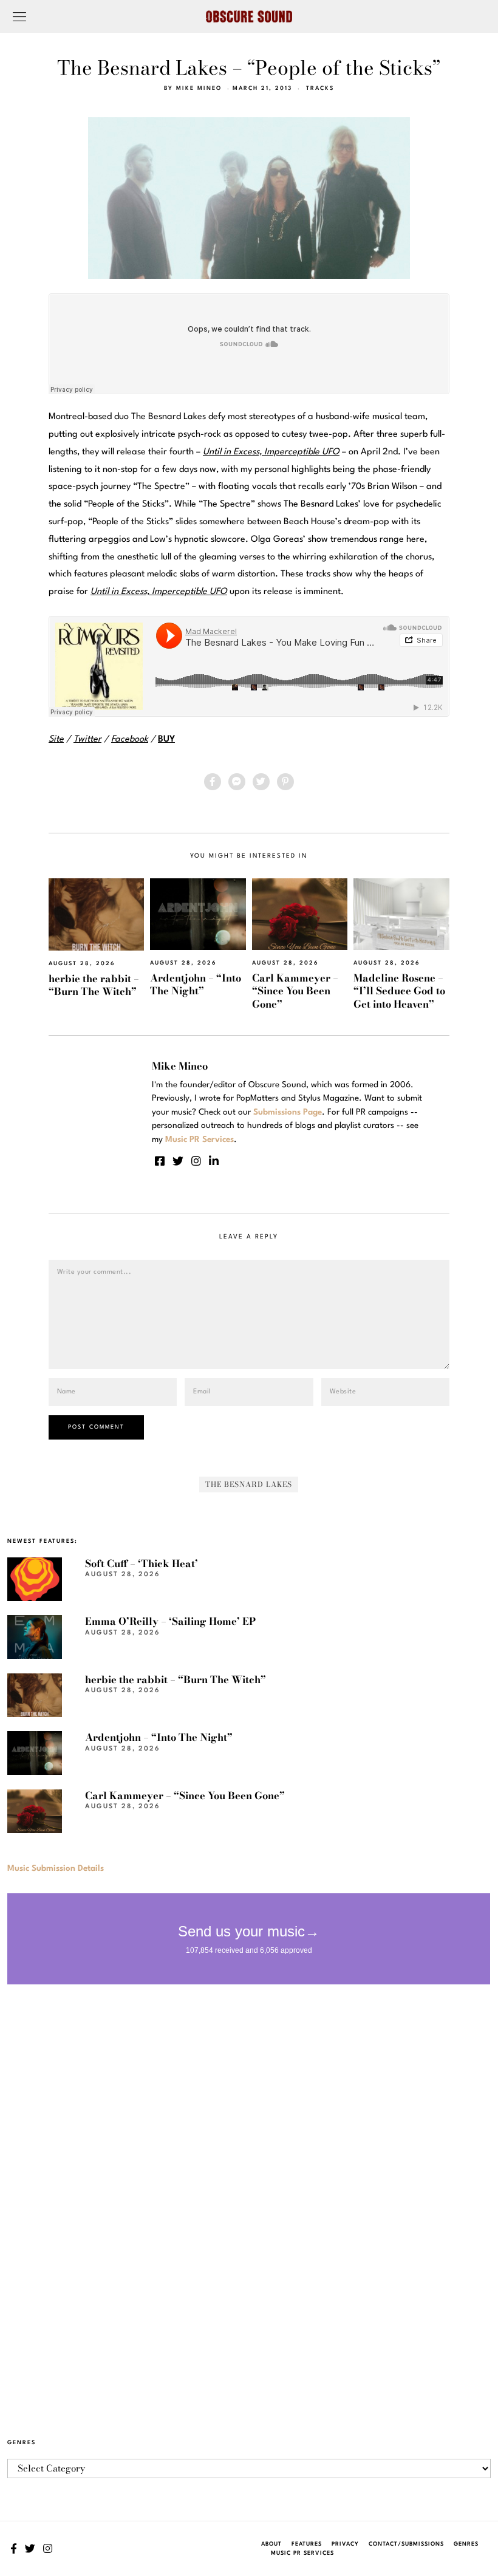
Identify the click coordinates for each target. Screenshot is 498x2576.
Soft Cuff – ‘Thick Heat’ (142, 1563)
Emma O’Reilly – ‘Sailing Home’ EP (170, 1621)
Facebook (130, 740)
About (271, 2544)
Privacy (345, 2544)
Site (56, 740)
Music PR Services (302, 2553)
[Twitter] (261, 782)
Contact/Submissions (406, 2544)
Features (307, 2544)
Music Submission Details (56, 1868)
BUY (166, 740)
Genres (466, 2544)
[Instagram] (196, 1161)
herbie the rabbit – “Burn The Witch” (94, 985)
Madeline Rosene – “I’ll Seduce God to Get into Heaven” (399, 991)
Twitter (87, 740)
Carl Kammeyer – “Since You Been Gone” (295, 991)
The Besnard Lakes (249, 1484)
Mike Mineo (199, 88)
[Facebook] (213, 782)
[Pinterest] (285, 782)
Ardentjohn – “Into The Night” (196, 984)
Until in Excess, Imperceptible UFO (159, 592)
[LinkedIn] (214, 1161)
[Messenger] (237, 782)
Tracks (320, 88)
